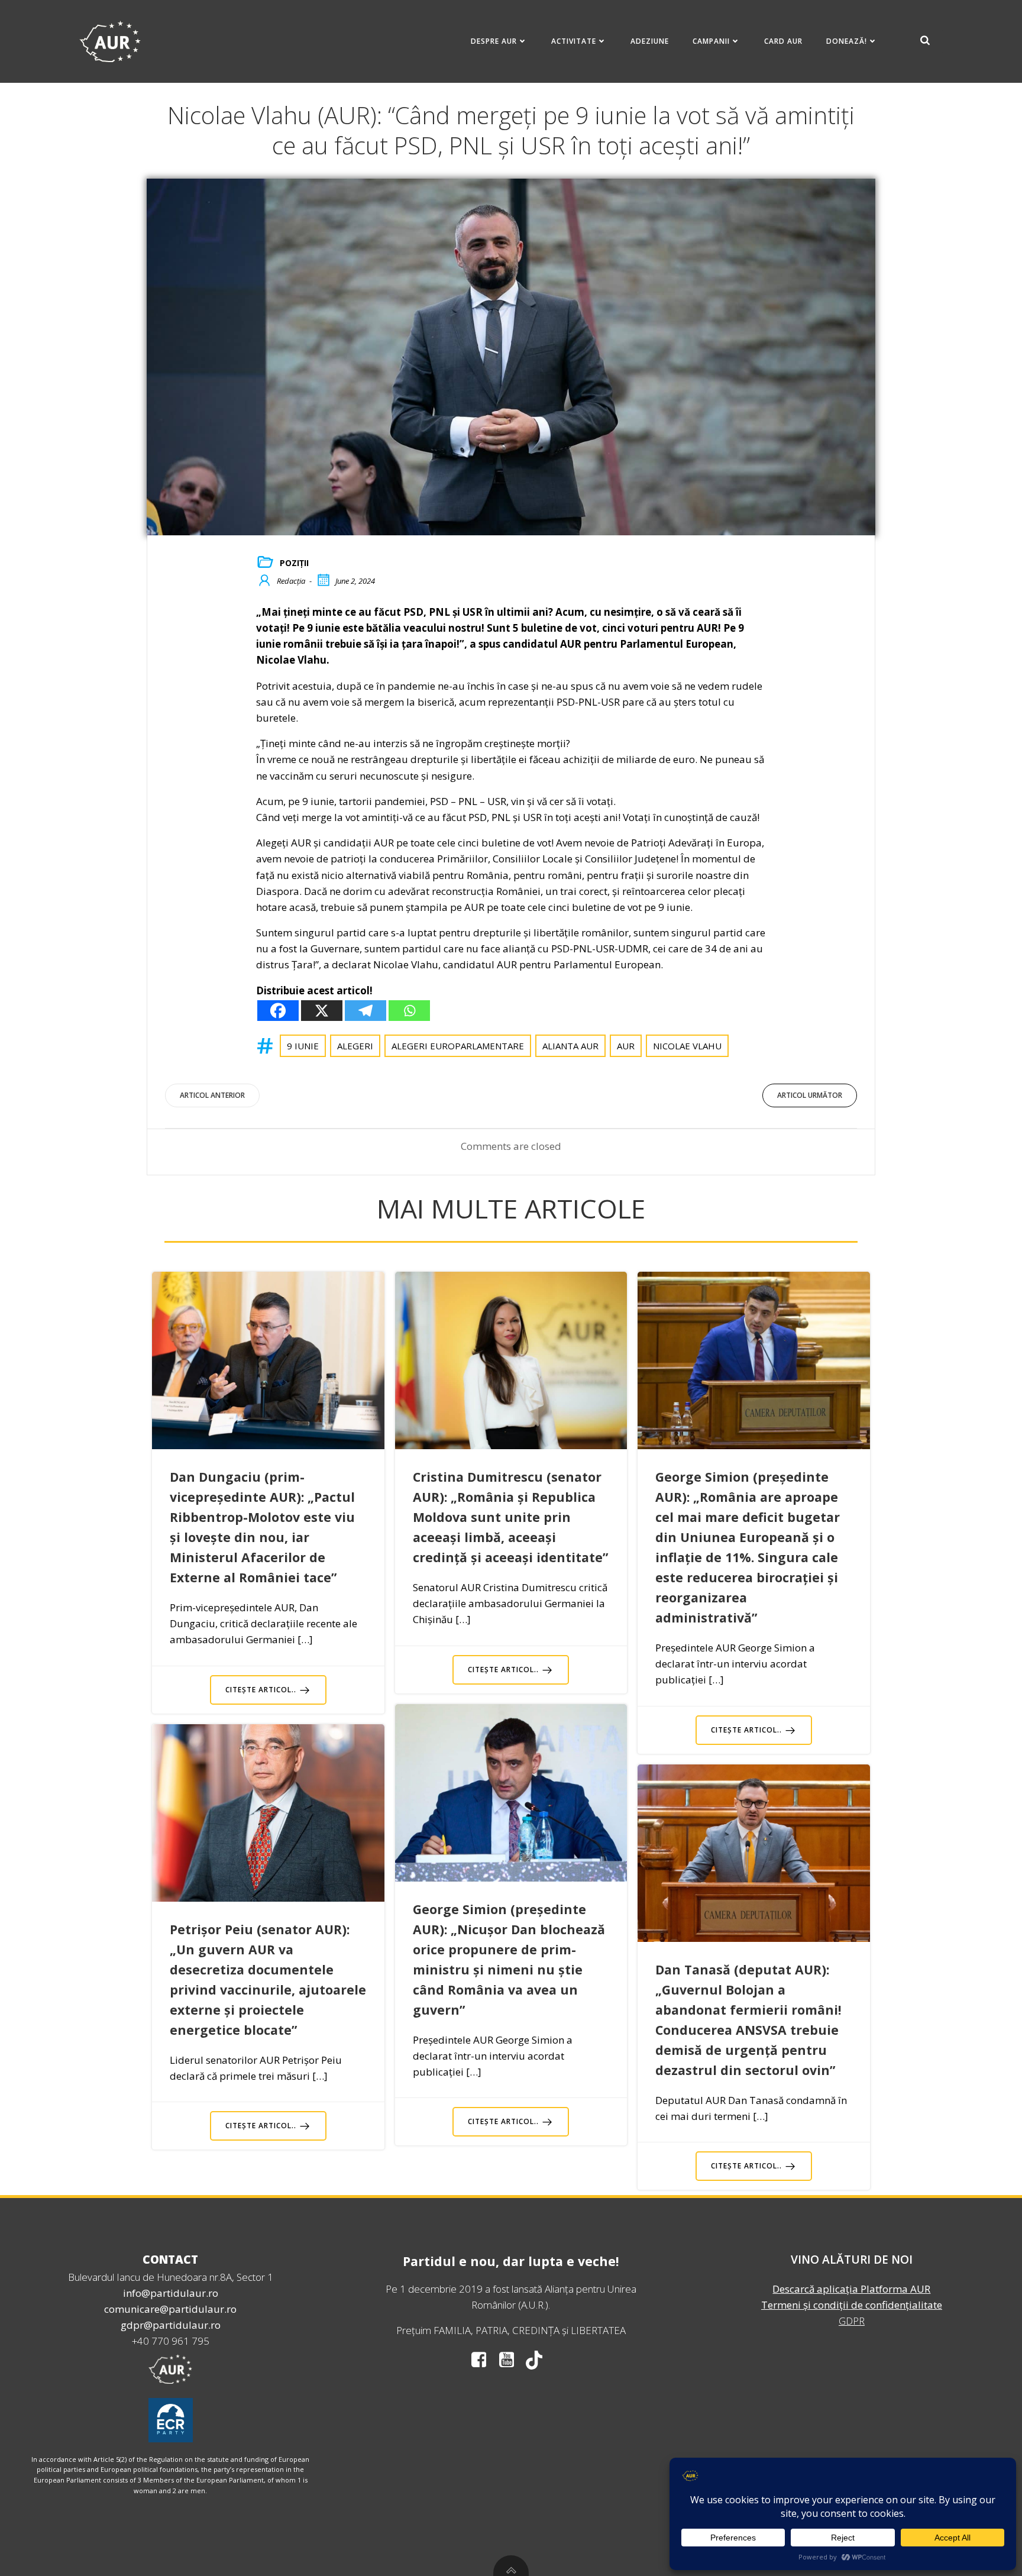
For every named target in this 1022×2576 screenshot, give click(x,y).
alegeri (355, 1046)
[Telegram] (366, 1011)
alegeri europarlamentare (458, 1046)
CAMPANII (711, 41)
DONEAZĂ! (847, 41)
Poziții (294, 563)
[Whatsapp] (409, 1011)
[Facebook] (278, 1011)
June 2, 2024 (355, 581)
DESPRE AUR (494, 41)
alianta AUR (570, 1046)
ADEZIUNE (650, 41)
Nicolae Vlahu (687, 1046)
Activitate (574, 41)
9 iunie (303, 1046)
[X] (322, 1011)
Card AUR (783, 41)
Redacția (291, 581)
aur (626, 1046)
